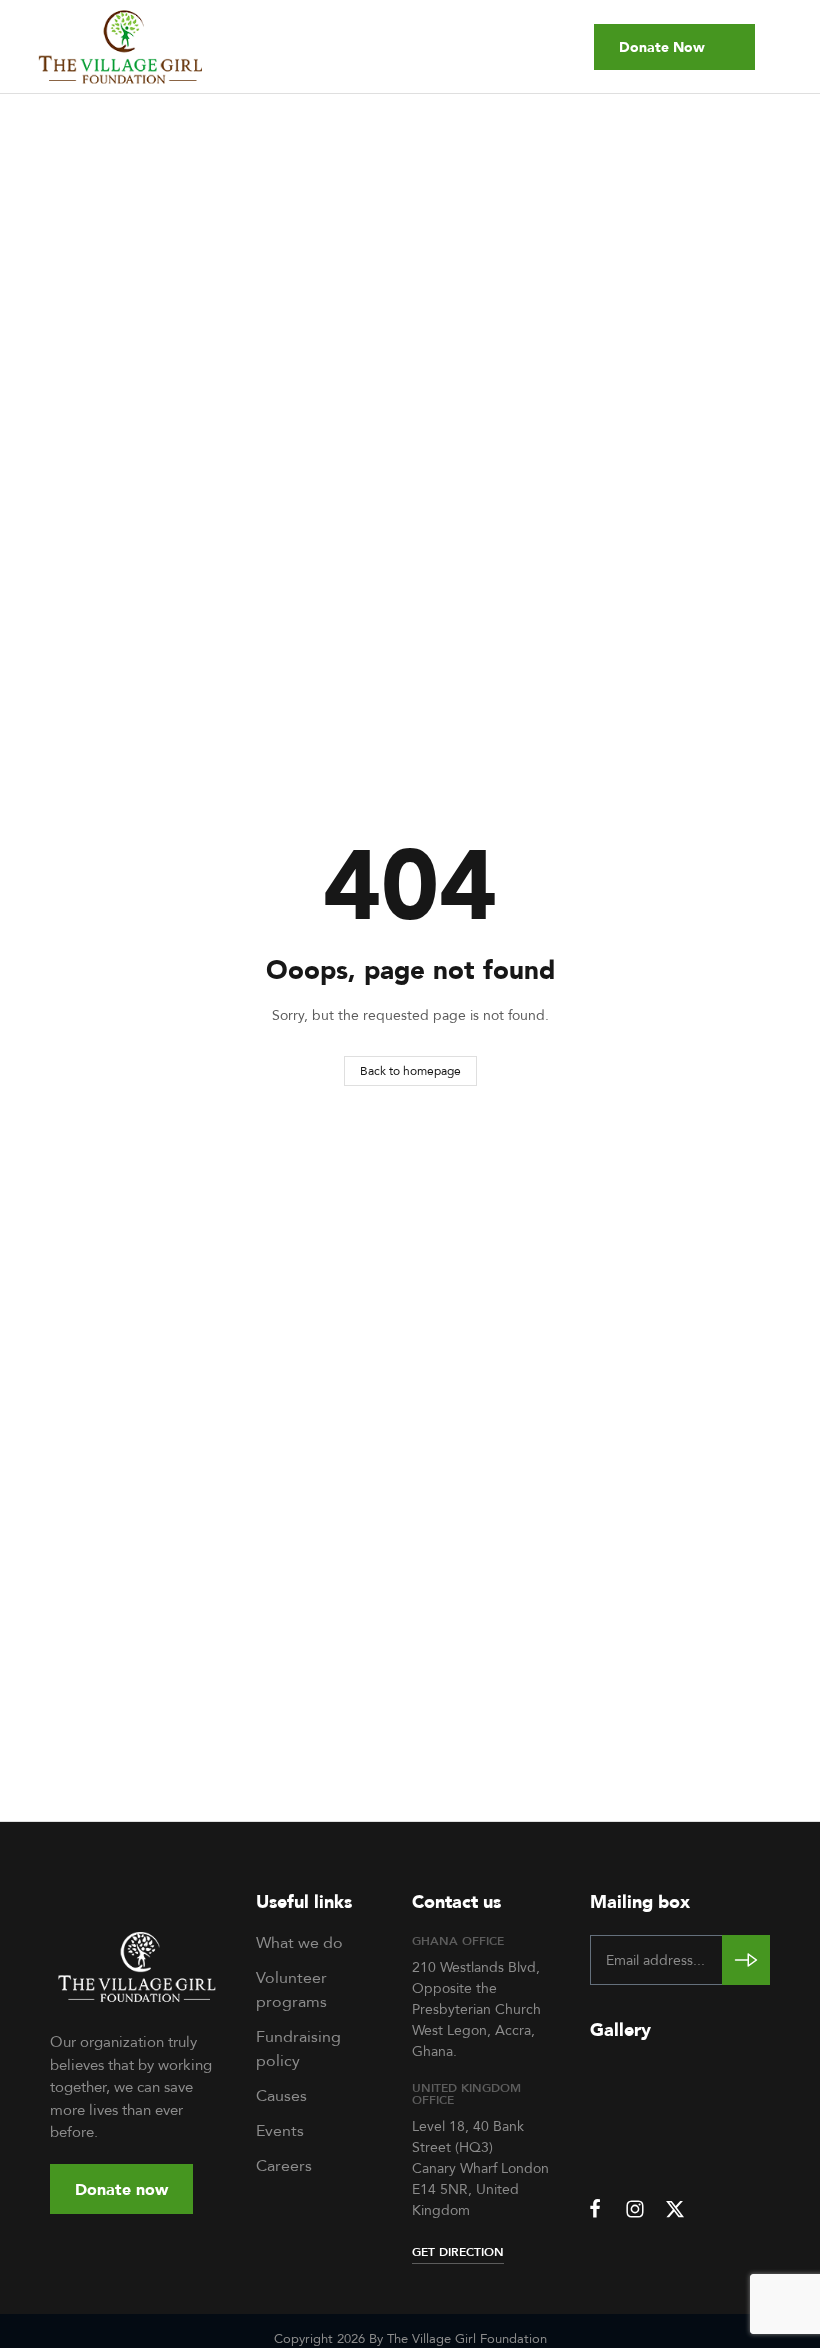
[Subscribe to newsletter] (746, 1960)
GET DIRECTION (458, 2251)
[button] (674, 47)
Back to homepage (410, 1070)
